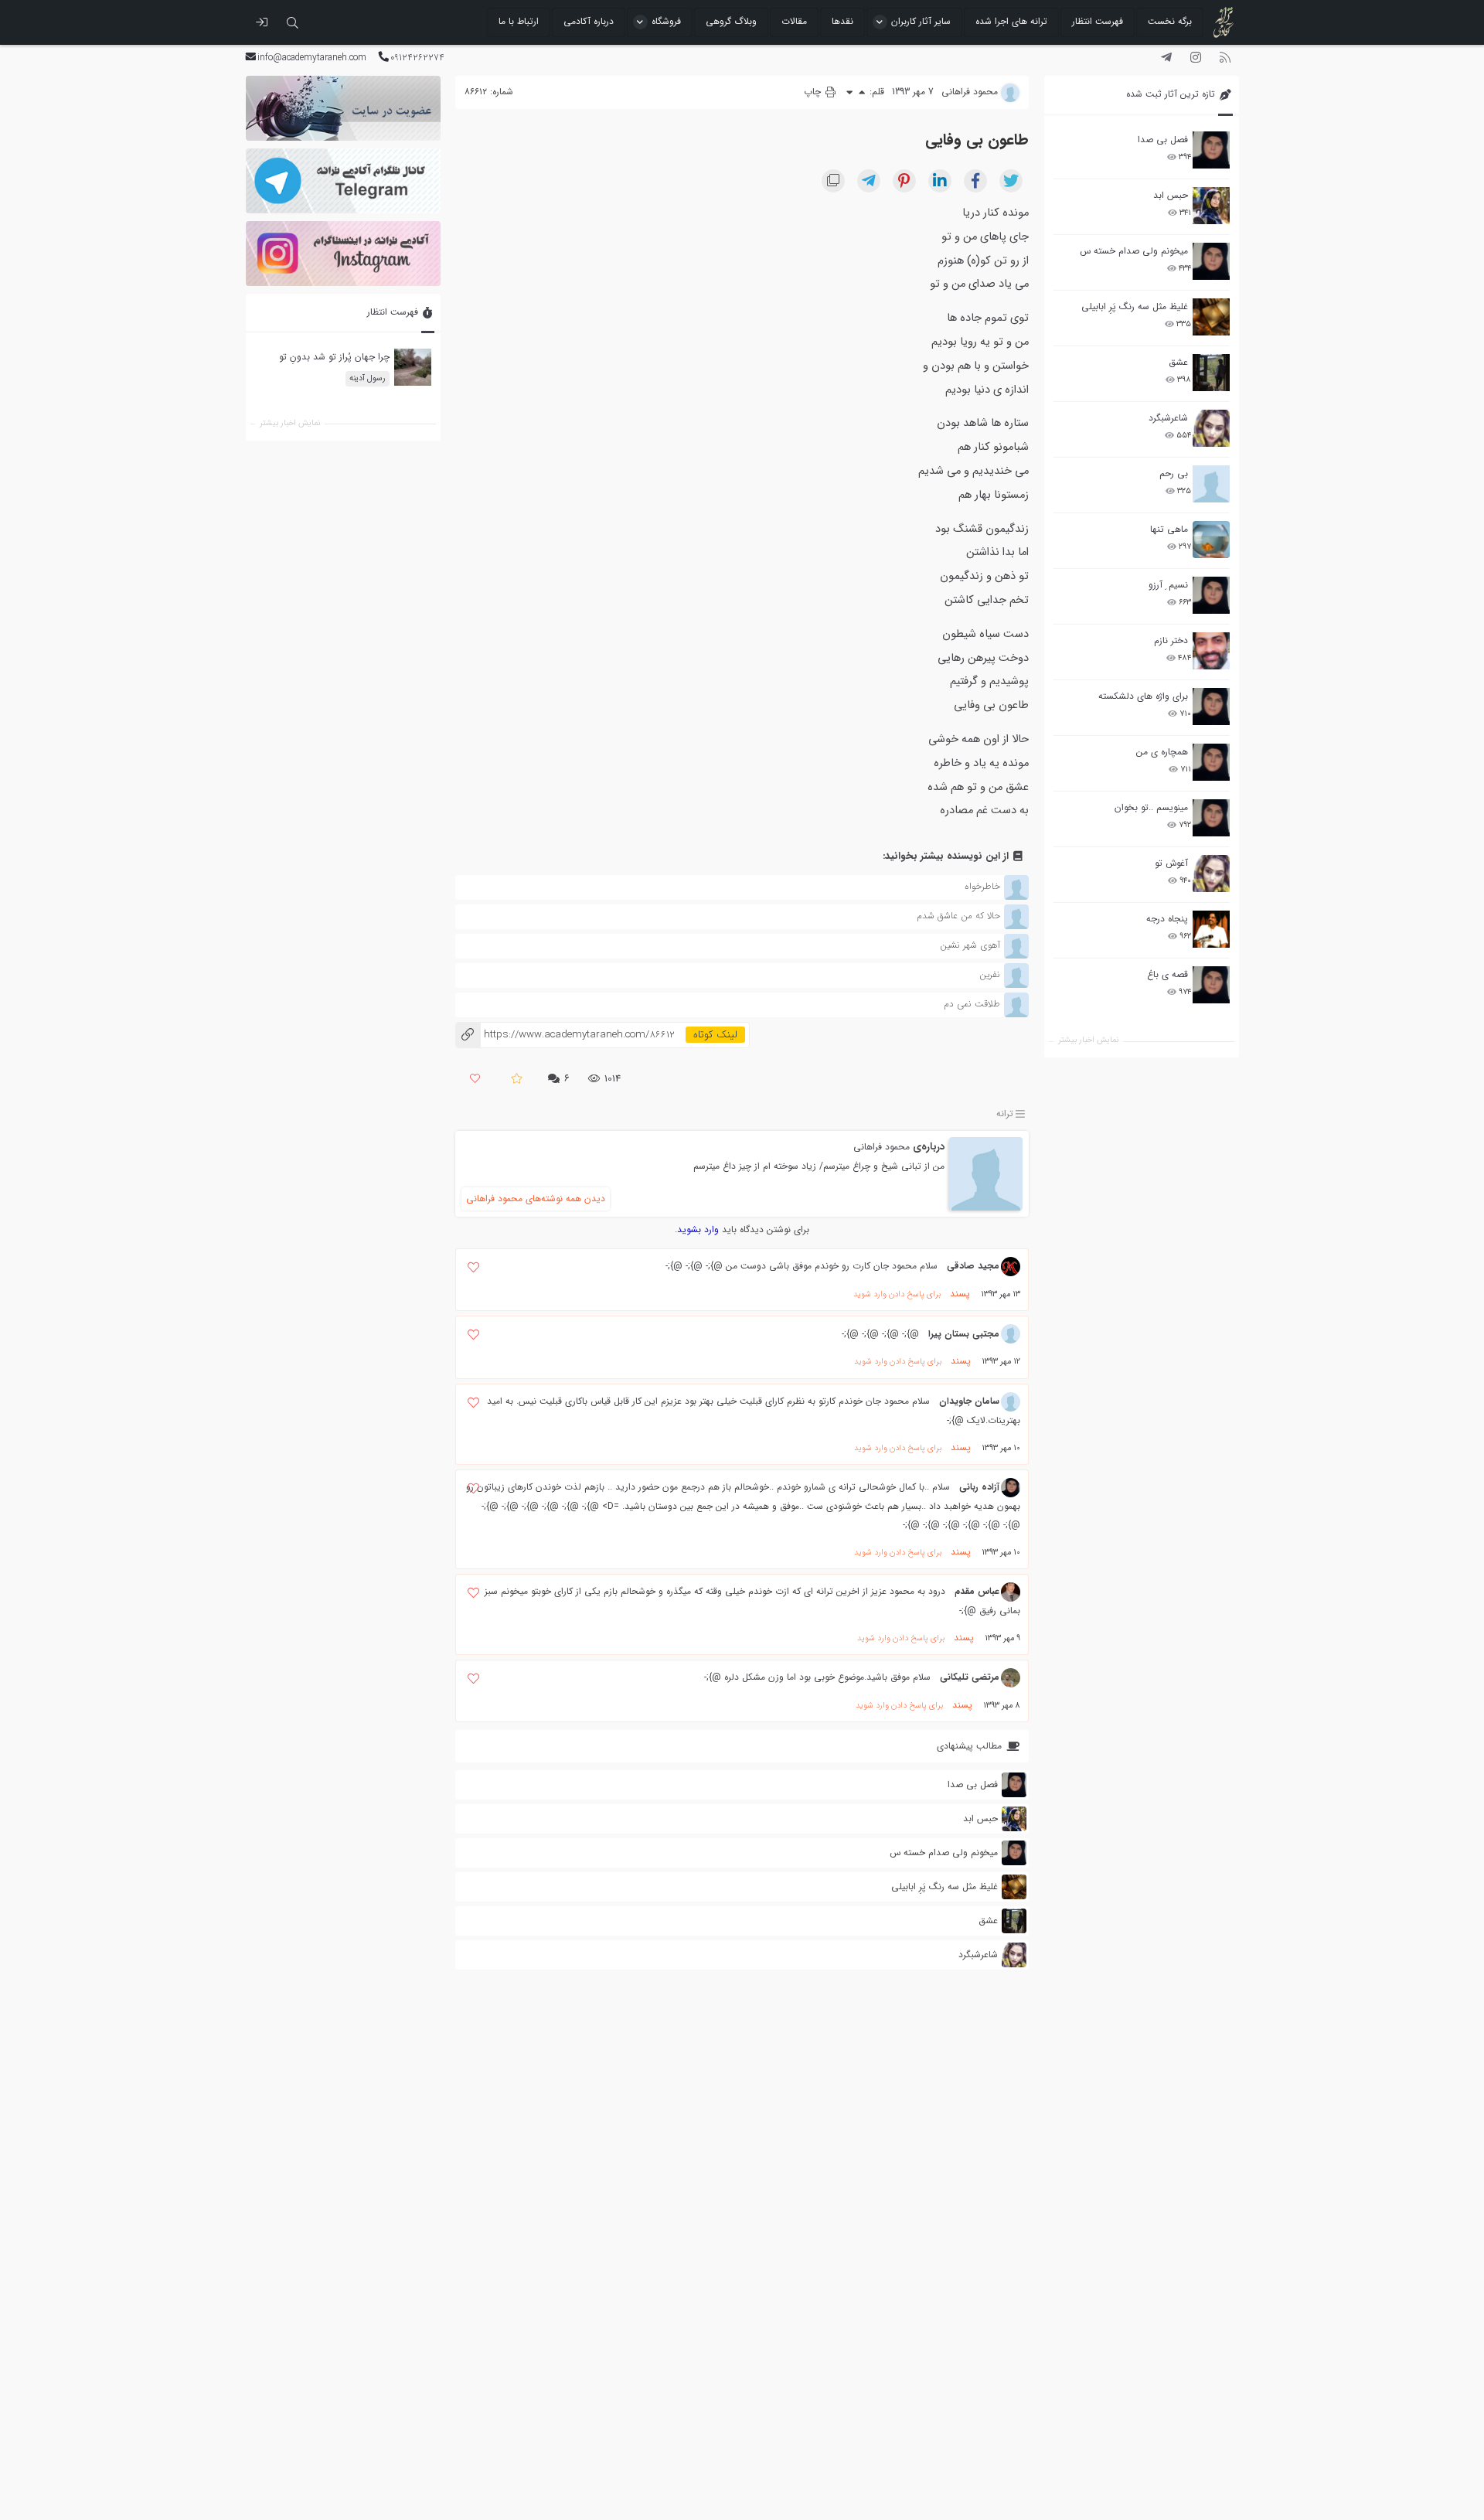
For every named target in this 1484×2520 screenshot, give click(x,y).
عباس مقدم (977, 1591)
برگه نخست (1170, 21)
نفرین (990, 974)
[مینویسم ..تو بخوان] (1211, 818)
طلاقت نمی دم (972, 1004)
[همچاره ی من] (1211, 762)
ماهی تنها (1169, 529)
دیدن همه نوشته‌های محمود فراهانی (536, 1199)
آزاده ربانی (979, 1487)
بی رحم (1174, 473)
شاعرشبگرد (1168, 418)
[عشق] (1211, 373)
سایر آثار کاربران (921, 21)
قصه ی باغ (1167, 974)
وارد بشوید (698, 1229)
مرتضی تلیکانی (970, 1677)
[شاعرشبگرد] (1211, 428)
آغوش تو (1171, 863)
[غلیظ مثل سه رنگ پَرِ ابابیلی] (1211, 317)
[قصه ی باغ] (1211, 985)
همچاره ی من (1162, 752)
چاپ (814, 92)
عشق (1178, 362)
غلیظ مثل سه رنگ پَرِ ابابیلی (1135, 306)
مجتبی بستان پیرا (964, 1334)
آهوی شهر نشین (970, 945)
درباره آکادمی (589, 21)
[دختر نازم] (1211, 651)
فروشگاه (666, 21)
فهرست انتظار (1098, 21)
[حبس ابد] (1211, 206)
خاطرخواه (982, 886)
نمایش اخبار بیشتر (1088, 1040)
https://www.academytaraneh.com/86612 (565, 1035)
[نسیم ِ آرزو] (1211, 595)
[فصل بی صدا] (1211, 150)
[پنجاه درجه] (1211, 930)
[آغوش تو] (1211, 873)
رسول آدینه (367, 378)
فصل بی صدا (1163, 140)
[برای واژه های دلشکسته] (1211, 707)
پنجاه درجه (1167, 919)
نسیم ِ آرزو (1168, 585)
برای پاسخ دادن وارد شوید (897, 1294)
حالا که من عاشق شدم (958, 916)
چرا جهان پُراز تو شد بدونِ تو (334, 358)
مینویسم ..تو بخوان (1151, 807)
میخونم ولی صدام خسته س (1134, 251)
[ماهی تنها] (1211, 540)
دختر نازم (1171, 640)
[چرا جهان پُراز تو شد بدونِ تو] (412, 368)
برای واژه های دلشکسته (1143, 696)
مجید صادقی (973, 1266)
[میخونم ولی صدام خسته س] (1211, 261)
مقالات (794, 21)
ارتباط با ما (519, 21)
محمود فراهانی (882, 1147)
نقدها (842, 21)
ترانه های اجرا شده (1011, 21)
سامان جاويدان (969, 1401)
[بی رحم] (1211, 484)
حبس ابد (1171, 195)
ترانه (1005, 1114)
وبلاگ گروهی (731, 21)
